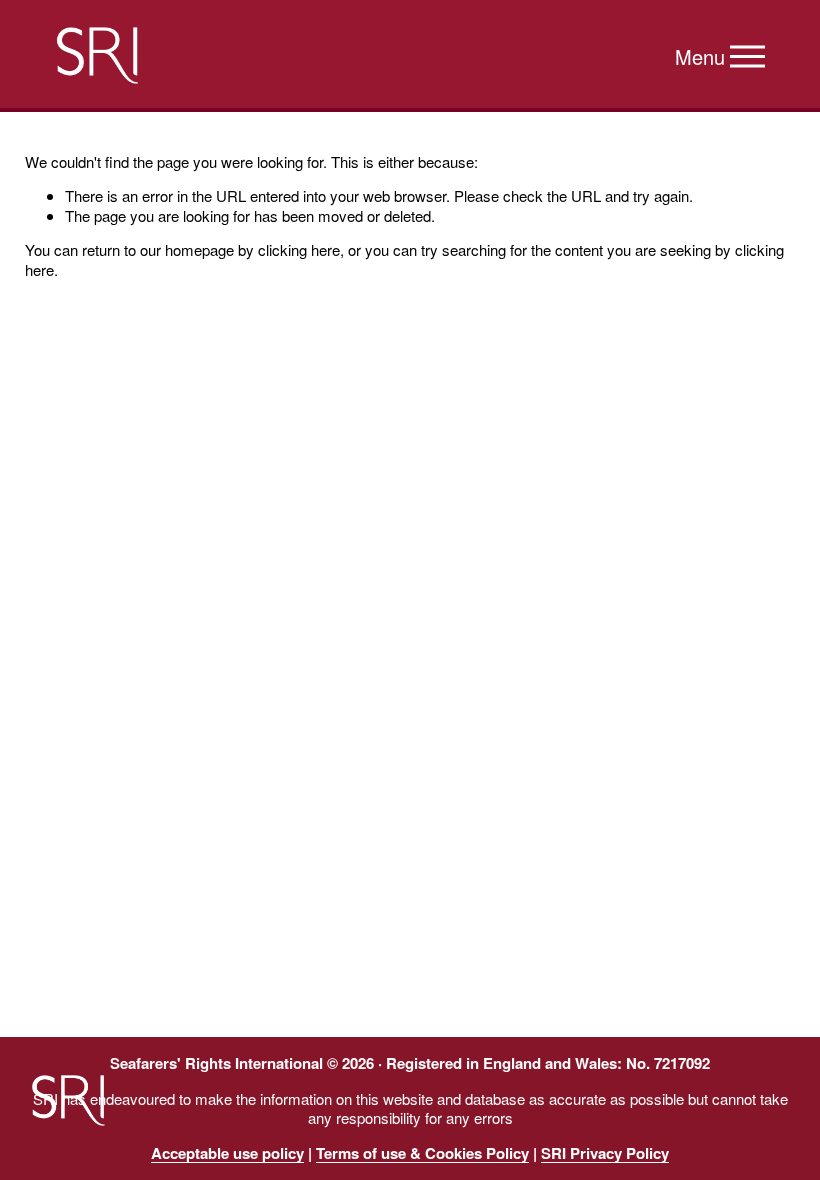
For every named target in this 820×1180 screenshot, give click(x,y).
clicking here (299, 249)
